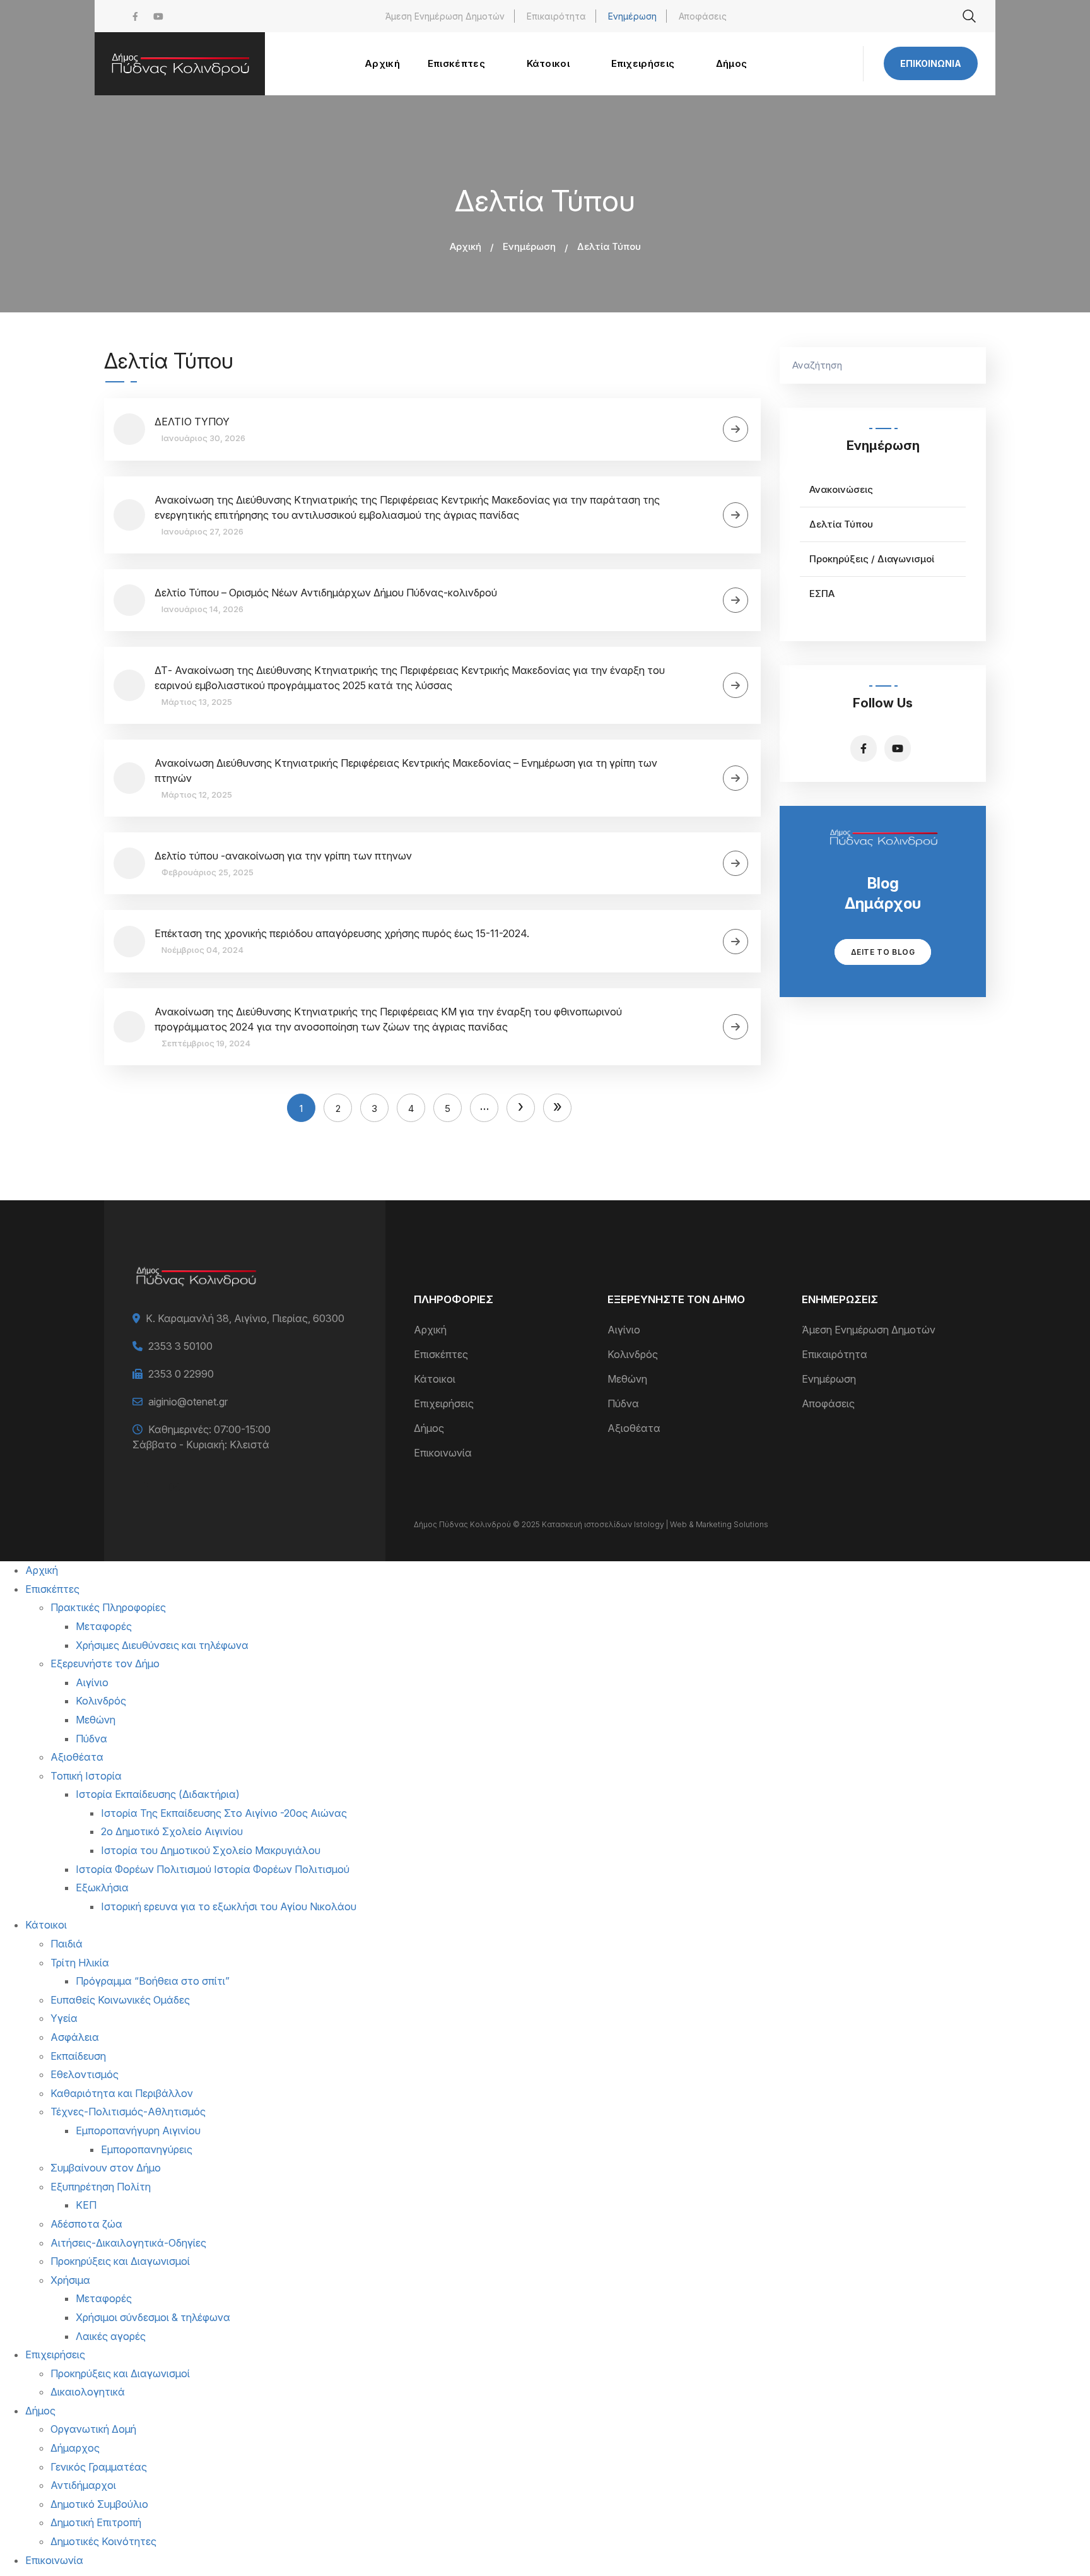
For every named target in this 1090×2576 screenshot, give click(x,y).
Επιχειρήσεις (444, 1403)
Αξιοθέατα (634, 1428)
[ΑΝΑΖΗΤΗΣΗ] (970, 365)
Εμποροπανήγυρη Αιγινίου (138, 2130)
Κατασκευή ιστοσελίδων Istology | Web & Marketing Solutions (655, 1524)
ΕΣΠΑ (822, 594)
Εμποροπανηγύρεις (147, 2149)
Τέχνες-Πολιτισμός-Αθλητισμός (128, 2112)
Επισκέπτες (441, 1354)
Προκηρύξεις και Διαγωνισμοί (120, 2261)
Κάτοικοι (435, 1379)
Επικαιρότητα (556, 16)
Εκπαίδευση (78, 2056)
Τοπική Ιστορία (86, 1776)
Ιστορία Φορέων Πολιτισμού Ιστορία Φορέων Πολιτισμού (213, 1869)
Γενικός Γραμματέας (99, 2467)
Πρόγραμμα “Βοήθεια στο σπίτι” (153, 1981)
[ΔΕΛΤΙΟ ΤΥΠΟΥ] (735, 429)
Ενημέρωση (632, 16)
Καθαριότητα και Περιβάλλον (122, 2093)
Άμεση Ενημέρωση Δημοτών (445, 16)
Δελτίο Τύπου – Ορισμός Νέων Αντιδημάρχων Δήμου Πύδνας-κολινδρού (326, 593)
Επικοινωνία (931, 63)
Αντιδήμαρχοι (83, 2485)
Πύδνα (623, 1403)
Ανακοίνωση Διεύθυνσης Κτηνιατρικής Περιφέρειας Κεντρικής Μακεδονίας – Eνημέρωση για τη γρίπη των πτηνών (406, 771)
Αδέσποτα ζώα (86, 2224)
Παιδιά (67, 1944)
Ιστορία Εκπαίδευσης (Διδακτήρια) (158, 1794)
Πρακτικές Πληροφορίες (108, 1607)
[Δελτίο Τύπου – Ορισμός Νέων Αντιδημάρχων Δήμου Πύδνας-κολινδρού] (735, 600)
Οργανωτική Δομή (93, 2429)
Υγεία (64, 2018)
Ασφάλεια (75, 2037)
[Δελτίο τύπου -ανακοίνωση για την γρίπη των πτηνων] (735, 863)
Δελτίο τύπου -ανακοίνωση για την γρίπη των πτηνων (283, 856)
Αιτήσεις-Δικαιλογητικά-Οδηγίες (128, 2243)
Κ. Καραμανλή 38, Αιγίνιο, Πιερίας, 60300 (245, 1318)
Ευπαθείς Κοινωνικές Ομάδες (120, 2000)
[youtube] (158, 16)
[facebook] (135, 16)
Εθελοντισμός (85, 2074)
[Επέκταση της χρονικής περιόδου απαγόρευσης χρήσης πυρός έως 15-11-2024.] (735, 942)
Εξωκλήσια (102, 1888)
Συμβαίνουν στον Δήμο (106, 2168)
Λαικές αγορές (111, 2336)
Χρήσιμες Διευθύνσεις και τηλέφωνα (162, 1645)
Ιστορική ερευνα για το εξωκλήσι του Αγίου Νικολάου (229, 1906)
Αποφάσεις (703, 16)
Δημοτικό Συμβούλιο (99, 2504)
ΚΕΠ (86, 2205)
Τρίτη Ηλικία (80, 1963)
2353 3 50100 (180, 1346)
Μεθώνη (627, 1379)
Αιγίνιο (624, 1330)
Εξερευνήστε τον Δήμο (105, 1663)
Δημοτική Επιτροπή (96, 2522)
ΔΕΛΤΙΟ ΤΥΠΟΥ (192, 422)
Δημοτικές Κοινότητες (103, 2541)
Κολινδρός (633, 1354)
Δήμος (429, 1428)
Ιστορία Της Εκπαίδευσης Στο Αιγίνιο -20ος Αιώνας (224, 1813)
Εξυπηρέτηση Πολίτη (101, 2187)
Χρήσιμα (70, 2280)
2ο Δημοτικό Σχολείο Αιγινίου (172, 1831)
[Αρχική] (180, 64)
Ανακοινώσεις (841, 489)
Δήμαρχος (75, 2448)
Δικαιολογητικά (88, 2392)
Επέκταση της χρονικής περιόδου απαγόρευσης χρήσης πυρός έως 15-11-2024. (342, 933)
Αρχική (466, 246)
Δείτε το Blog (883, 952)
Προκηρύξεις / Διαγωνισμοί (872, 559)
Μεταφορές (104, 1626)
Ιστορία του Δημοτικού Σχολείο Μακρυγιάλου (211, 1850)
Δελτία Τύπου (841, 524)
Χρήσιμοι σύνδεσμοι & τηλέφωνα (153, 2317)
